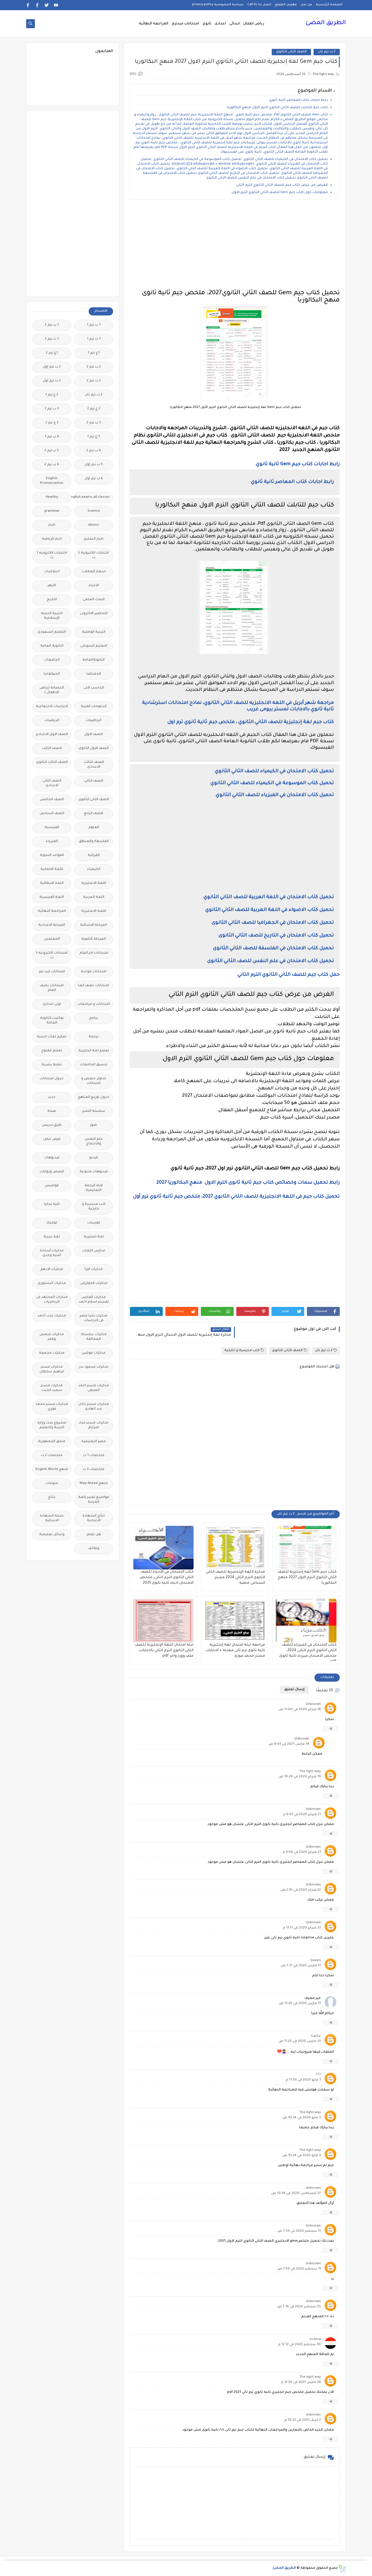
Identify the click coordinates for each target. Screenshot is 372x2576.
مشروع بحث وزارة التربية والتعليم (52, 1425)
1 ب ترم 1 (94, 325)
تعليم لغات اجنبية (52, 1037)
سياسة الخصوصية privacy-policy (218, 5)
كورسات (94, 1223)
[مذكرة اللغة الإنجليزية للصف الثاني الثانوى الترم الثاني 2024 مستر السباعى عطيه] (235, 1548)
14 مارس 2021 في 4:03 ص (289, 1744)
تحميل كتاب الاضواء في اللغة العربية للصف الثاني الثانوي (269, 910)
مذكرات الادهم (52, 1270)
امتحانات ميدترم (185, 24)
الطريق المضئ (326, 23)
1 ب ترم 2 (52, 325)
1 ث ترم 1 (94, 339)
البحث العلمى (94, 600)
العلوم (94, 828)
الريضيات (52, 721)
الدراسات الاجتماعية (52, 707)
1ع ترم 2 (52, 353)
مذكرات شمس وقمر (52, 1337)
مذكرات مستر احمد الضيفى (94, 1388)
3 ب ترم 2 (94, 423)
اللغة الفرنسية (52, 897)
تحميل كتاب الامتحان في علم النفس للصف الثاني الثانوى (270, 961)
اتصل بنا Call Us (259, 5)
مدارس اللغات (94, 1251)
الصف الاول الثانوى (94, 749)
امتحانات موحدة (94, 972)
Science (94, 511)
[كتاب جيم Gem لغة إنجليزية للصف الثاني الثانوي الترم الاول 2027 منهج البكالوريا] (306, 1548)
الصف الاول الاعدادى (52, 735)
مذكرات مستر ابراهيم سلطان (52, 1370)
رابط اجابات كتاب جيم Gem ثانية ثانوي (297, 464)
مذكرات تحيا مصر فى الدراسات (94, 1318)
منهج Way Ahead (94, 1484)
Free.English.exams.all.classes (92, 497)
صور (94, 1125)
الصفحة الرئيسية (329, 5)
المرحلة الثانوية (94, 939)
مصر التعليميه (94, 1442)
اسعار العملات (94, 572)
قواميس (52, 1186)
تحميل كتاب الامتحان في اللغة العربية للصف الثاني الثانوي (268, 897)
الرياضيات (94, 721)
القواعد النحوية (52, 856)
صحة (52, 1111)
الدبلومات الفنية (94, 707)
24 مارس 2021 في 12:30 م (301, 2383)
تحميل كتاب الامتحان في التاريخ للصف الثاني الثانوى (276, 936)
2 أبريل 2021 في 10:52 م (303, 2420)
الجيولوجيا (52, 674)
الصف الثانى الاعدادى (52, 783)
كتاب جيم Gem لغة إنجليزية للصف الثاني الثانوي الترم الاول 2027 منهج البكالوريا (307, 1578)
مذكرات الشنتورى (52, 1283)
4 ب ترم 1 (52, 437)
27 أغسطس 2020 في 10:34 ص (296, 2194)
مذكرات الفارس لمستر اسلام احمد (94, 1300)
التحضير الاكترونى (94, 614)
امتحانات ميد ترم (52, 972)
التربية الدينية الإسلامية (52, 616)
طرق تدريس (52, 1125)
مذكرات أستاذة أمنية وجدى (52, 1253)
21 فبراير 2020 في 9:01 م (302, 1815)
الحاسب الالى (94, 688)
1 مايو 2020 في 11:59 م (303, 2080)
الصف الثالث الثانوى (52, 762)
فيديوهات (52, 1158)
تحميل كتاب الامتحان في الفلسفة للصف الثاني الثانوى (273, 948)
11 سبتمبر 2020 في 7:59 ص (299, 2231)
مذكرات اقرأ (94, 1270)
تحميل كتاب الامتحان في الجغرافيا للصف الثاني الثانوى (272, 923)
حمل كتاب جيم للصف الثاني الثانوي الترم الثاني (289, 975)
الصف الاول (94, 735)
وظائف (94, 1549)
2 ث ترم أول (52, 381)
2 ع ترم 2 (94, 409)
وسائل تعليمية (52, 1535)
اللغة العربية (94, 897)
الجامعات (52, 660)
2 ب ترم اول (52, 367)
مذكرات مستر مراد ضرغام (94, 1425)
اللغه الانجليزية (94, 911)
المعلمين (52, 939)
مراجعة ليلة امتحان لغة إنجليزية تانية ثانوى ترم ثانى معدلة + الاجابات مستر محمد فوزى (235, 1651)
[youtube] (56, 5)
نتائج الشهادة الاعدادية (94, 1518)
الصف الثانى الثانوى (291, 52)
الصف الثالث (52, 749)
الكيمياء (94, 869)
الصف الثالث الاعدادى (94, 765)
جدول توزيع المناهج (94, 1097)
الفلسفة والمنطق (94, 842)
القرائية (94, 856)
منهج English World (52, 1470)
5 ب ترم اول (94, 465)
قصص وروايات (52, 1172)
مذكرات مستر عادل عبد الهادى (94, 1407)
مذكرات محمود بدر (94, 1367)
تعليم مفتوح (52, 1051)
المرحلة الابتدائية (94, 925)
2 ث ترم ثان (327, 52)
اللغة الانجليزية (94, 883)
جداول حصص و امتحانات (94, 1081)
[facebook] (37, 5)
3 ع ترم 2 (52, 423)
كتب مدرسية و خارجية (242, 1351)
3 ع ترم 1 (94, 437)
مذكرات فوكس (94, 1353)
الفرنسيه (52, 828)
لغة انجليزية (94, 1237)
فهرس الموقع (286, 5)
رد (331, 1729)
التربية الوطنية (94, 632)
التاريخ (52, 600)
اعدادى (220, 24)
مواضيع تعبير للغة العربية (94, 1500)
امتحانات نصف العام (52, 988)
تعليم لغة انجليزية (94, 1051)
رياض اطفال (254, 24)
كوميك (52, 1223)
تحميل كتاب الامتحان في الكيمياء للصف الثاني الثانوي (274, 771)
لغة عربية (52, 1237)
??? (318, 2075)
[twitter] (47, 5)
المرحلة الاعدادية (52, 925)
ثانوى (207, 24)
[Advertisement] (235, 245)
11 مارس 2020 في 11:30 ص (300, 2004)
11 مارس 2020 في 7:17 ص (301, 1966)
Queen (315, 1961)
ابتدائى (235, 24)
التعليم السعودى (52, 632)
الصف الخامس (52, 800)
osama (315, 2339)
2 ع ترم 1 (52, 395)
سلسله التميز (94, 1111)
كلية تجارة (52, 1204)
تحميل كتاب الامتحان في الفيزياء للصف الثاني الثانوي (274, 795)
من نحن (306, 5)
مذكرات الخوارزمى (94, 1283)
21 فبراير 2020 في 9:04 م (302, 1852)
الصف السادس (52, 814)
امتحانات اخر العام (94, 953)
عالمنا (316, 2036)
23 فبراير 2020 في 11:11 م (302, 1928)
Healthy (52, 497)
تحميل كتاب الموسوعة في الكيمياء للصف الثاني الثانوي (272, 783)
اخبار (52, 525)
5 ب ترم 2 (52, 451)
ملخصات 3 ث (94, 1470)
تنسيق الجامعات (94, 1065)
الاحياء (94, 586)
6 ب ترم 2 (52, 465)
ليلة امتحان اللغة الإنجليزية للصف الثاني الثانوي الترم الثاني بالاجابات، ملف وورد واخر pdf (164, 1651)
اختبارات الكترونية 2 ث (94, 555)
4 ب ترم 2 (94, 451)
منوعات (52, 1484)
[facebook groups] (28, 5)
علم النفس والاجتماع (94, 1142)
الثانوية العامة (52, 646)
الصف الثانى (94, 781)
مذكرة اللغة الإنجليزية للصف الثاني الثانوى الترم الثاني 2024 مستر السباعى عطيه (236, 1578)
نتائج (52, 1497)
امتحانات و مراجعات (94, 1004)
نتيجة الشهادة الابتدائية (52, 1518)
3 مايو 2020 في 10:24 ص (302, 2118)
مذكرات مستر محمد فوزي (52, 1407)
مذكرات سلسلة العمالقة (94, 1337)
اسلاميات (52, 572)
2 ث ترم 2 (94, 381)
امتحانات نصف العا (94, 986)
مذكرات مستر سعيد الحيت (52, 1388)
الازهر (52, 586)
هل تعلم (94, 1535)
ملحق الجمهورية (52, 1442)
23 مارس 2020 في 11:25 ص (300, 2041)
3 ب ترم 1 (52, 409)
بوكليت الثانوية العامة (52, 1021)
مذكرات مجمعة (52, 1353)
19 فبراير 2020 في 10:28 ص (300, 1777)
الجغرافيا (94, 674)
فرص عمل (52, 1139)
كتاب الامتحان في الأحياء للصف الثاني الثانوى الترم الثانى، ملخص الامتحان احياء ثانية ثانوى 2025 (167, 1578)
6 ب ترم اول (94, 479)
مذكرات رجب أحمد (52, 1316)
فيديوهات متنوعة (94, 1172)
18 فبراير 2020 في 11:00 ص (300, 1710)
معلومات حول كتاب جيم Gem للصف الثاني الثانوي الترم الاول (279, 193)
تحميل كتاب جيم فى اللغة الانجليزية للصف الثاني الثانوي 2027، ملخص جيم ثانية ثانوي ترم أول (236, 1197)
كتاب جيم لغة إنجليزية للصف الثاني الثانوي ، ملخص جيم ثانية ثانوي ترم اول (251, 722)
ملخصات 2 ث (52, 1456)
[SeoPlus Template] (342, 2569)
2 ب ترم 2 (94, 367)
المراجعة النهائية (154, 24)
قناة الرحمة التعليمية (94, 1188)
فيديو (94, 1158)
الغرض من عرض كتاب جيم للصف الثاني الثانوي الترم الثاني (282, 185)
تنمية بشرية (52, 1065)
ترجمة (94, 1037)
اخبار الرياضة (52, 539)
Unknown (313, 1704)
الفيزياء (52, 842)
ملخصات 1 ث (94, 1456)
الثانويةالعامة (94, 660)
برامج (94, 1018)
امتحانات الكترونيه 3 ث (52, 956)
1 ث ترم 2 (52, 339)
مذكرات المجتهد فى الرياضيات (52, 1300)
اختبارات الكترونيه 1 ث (52, 555)
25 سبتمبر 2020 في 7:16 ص (299, 2307)
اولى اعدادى (52, 1004)
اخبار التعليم (94, 539)
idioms (94, 525)
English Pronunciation (52, 481)
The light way (310, 1772)
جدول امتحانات (52, 1079)
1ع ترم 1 (94, 353)
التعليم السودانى (94, 646)
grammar (52, 511)
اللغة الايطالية (52, 883)
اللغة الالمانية (52, 869)
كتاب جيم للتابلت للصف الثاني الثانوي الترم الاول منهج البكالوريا (277, 108)
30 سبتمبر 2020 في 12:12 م (299, 2345)
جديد (52, 1097)
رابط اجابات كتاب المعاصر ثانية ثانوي (298, 100)
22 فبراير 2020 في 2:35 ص (301, 1890)
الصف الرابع (94, 814)
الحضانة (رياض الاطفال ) (52, 690)
